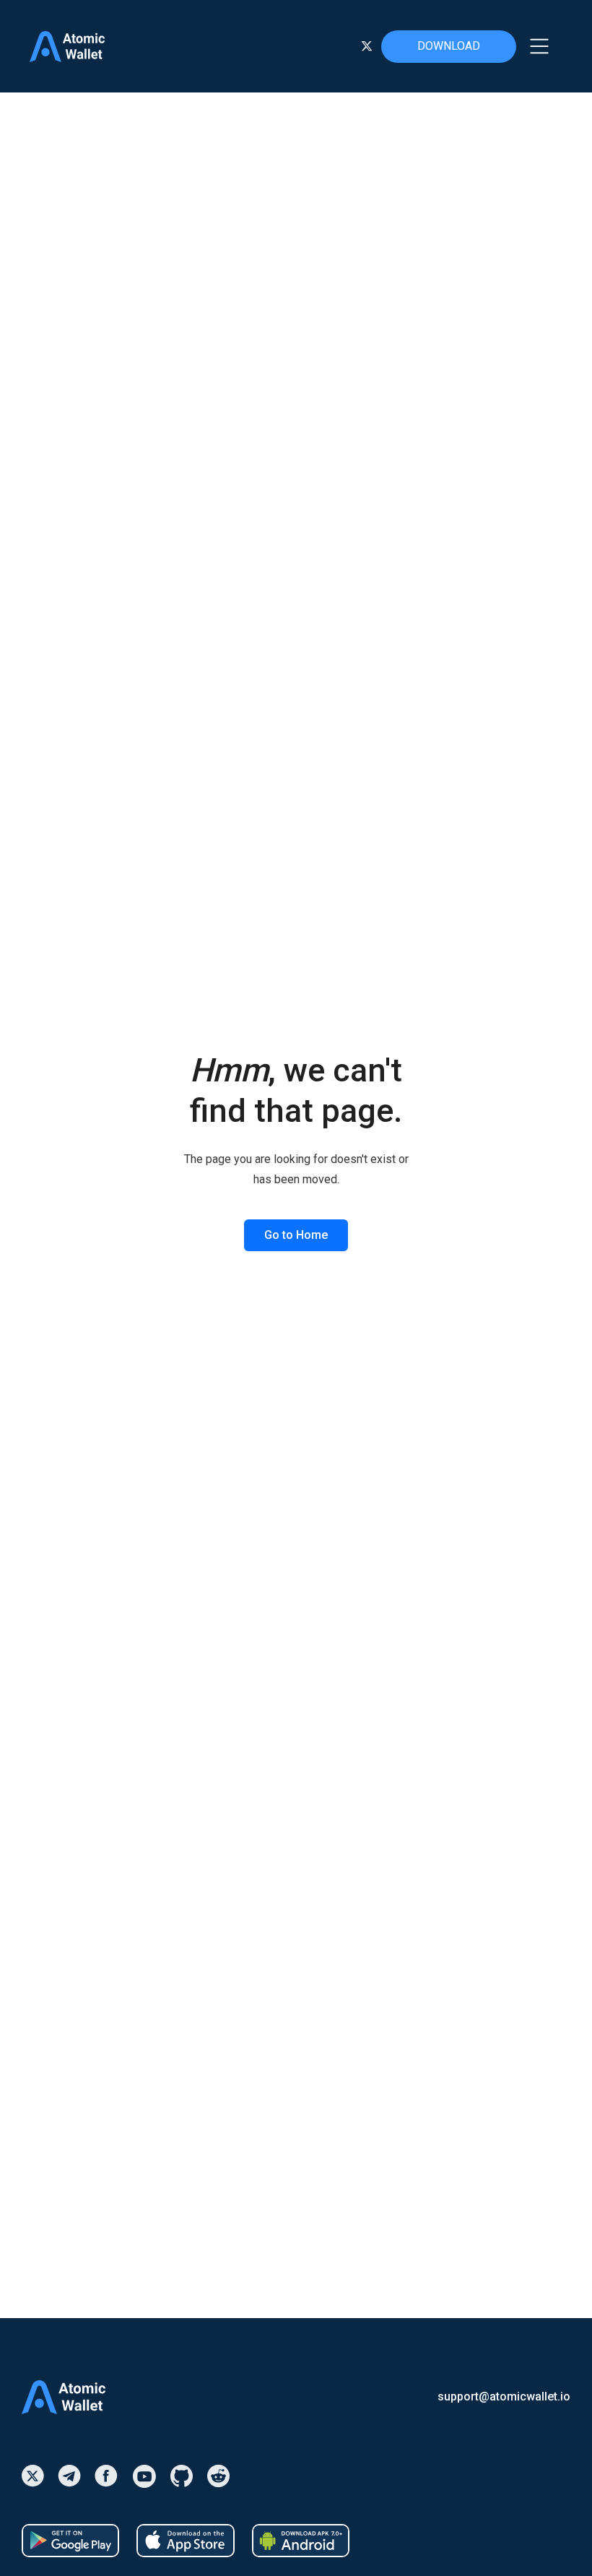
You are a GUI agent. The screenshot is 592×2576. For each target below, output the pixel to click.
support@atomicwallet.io (504, 2397)
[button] (539, 46)
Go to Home (296, 1235)
